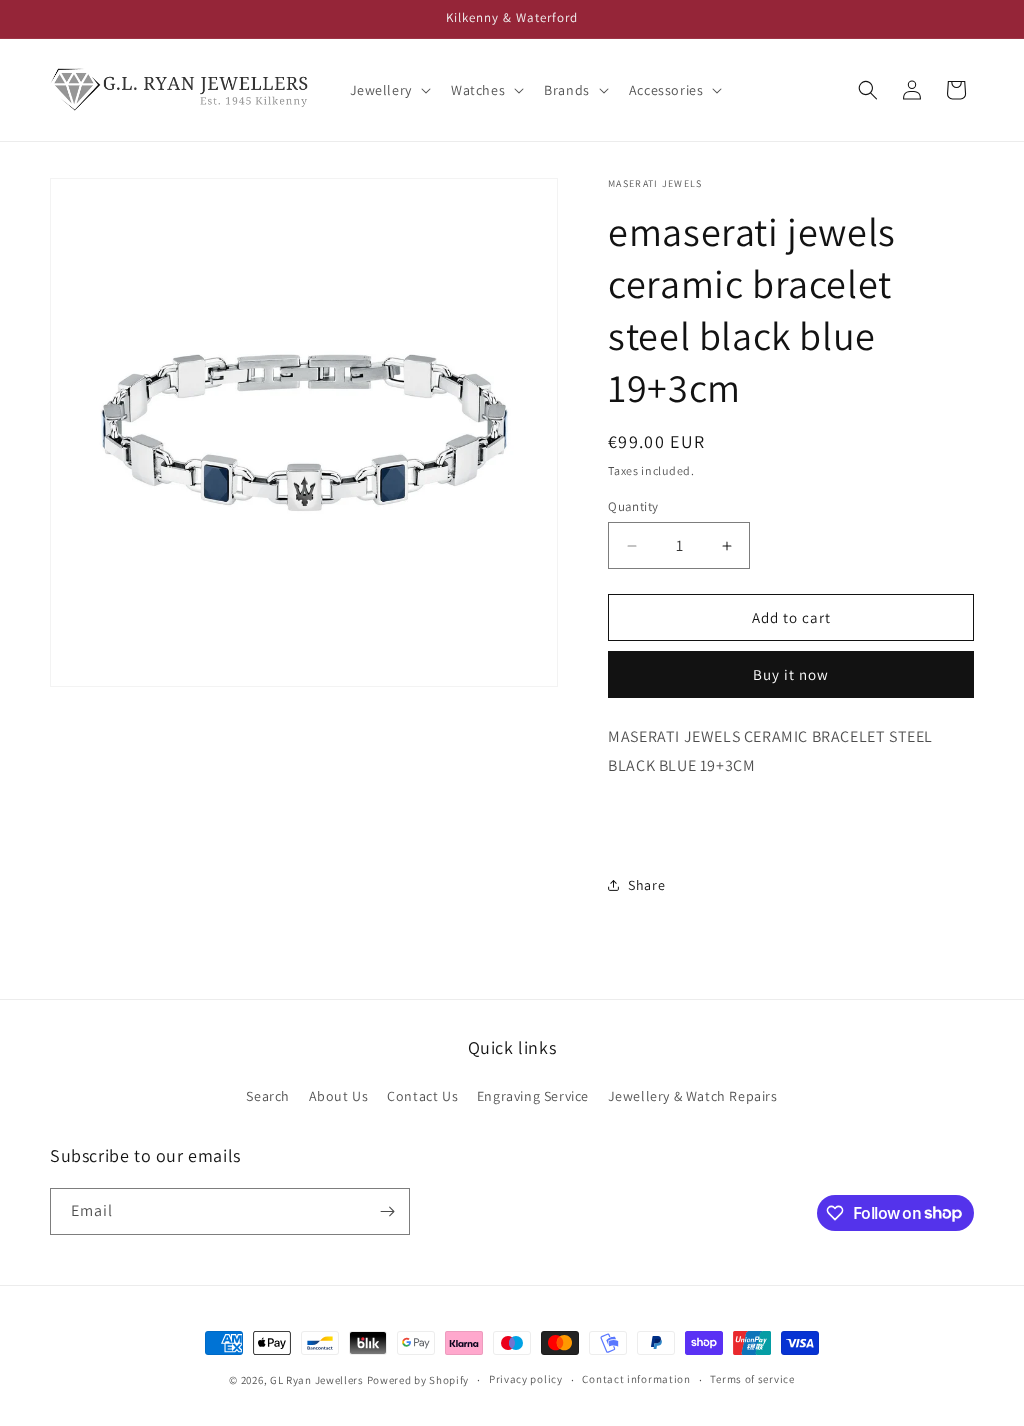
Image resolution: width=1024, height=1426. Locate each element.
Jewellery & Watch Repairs (693, 1096)
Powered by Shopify (418, 1380)
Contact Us (422, 1096)
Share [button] (646, 885)
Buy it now (791, 674)
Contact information (636, 1379)
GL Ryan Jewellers (317, 1380)
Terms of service (752, 1379)
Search (268, 1096)
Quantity (633, 506)
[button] (388, 90)
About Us (339, 1096)
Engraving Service (533, 1096)
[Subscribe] (387, 1211)
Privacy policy (526, 1379)
